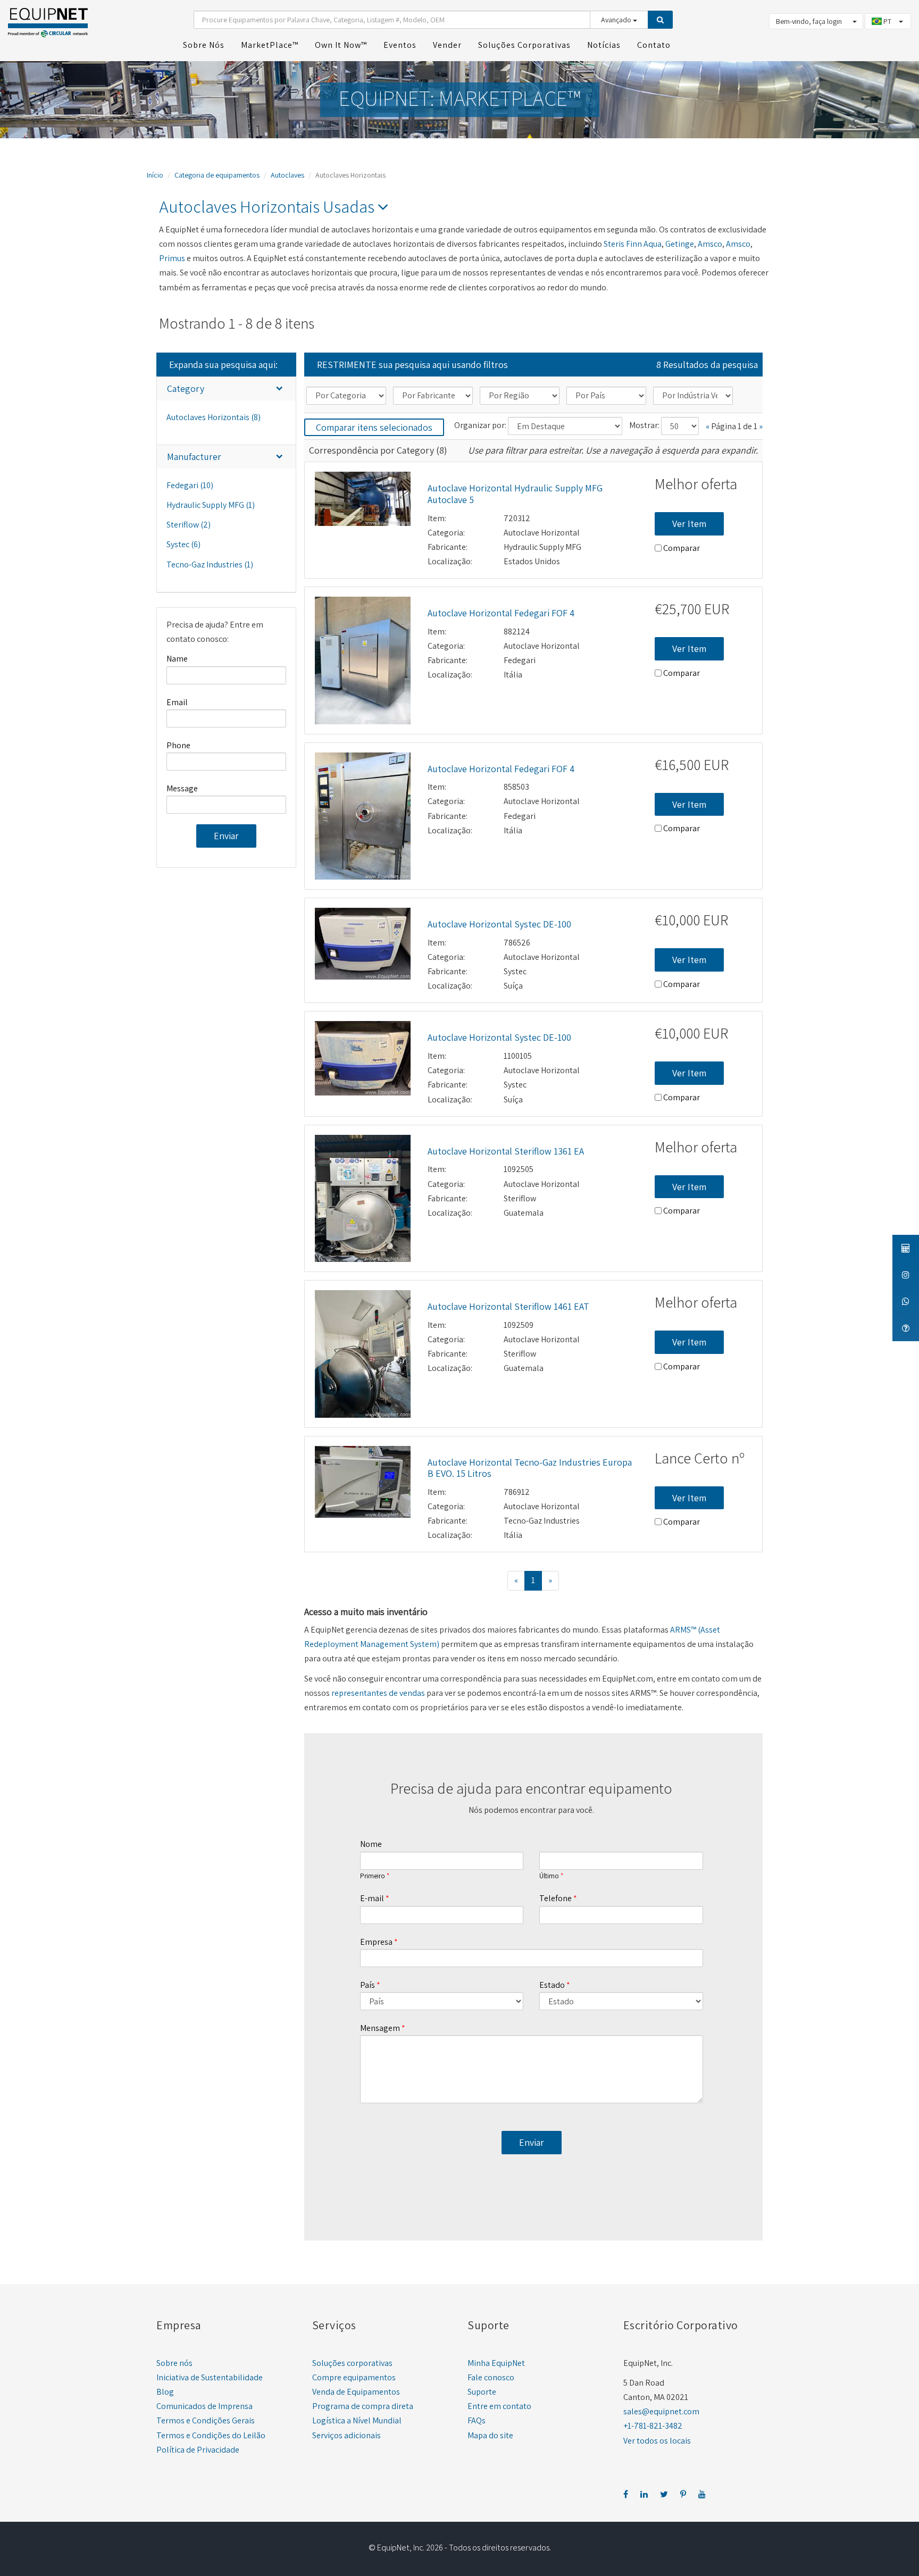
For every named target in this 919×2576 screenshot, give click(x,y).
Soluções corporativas (352, 2363)
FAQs (477, 2420)
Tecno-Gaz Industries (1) (210, 564)
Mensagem (380, 2028)
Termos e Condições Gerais (206, 2420)
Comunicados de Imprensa (204, 2406)
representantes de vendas (378, 1693)
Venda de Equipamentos (356, 2392)
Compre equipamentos (354, 2377)
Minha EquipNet (496, 2363)
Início (155, 175)
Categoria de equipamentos (217, 175)
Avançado (617, 20)
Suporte (482, 2392)
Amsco (710, 244)
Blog (165, 2392)
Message (182, 788)
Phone (178, 745)
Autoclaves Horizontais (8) (214, 417)
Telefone (555, 1898)
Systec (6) (183, 544)
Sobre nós (174, 2363)
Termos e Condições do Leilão (211, 2435)
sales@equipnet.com (661, 2411)
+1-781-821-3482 (653, 2426)
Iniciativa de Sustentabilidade (210, 2377)
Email (177, 702)
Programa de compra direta (363, 2406)
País (367, 1985)
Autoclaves (287, 175)
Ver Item (689, 524)
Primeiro (373, 1876)
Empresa (376, 1942)
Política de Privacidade (198, 2450)
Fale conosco (491, 2377)
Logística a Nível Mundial (357, 2420)
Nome (371, 1844)
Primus (172, 258)
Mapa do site (490, 2435)
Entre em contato (499, 2406)
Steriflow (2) (189, 525)
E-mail (372, 1898)
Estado (552, 1985)
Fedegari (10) (190, 485)
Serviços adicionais (346, 2435)
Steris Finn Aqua (633, 244)
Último (549, 1876)
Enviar (226, 836)
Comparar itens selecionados (374, 427)
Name (177, 659)
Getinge (680, 244)
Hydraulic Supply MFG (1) (211, 505)
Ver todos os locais (657, 2441)
